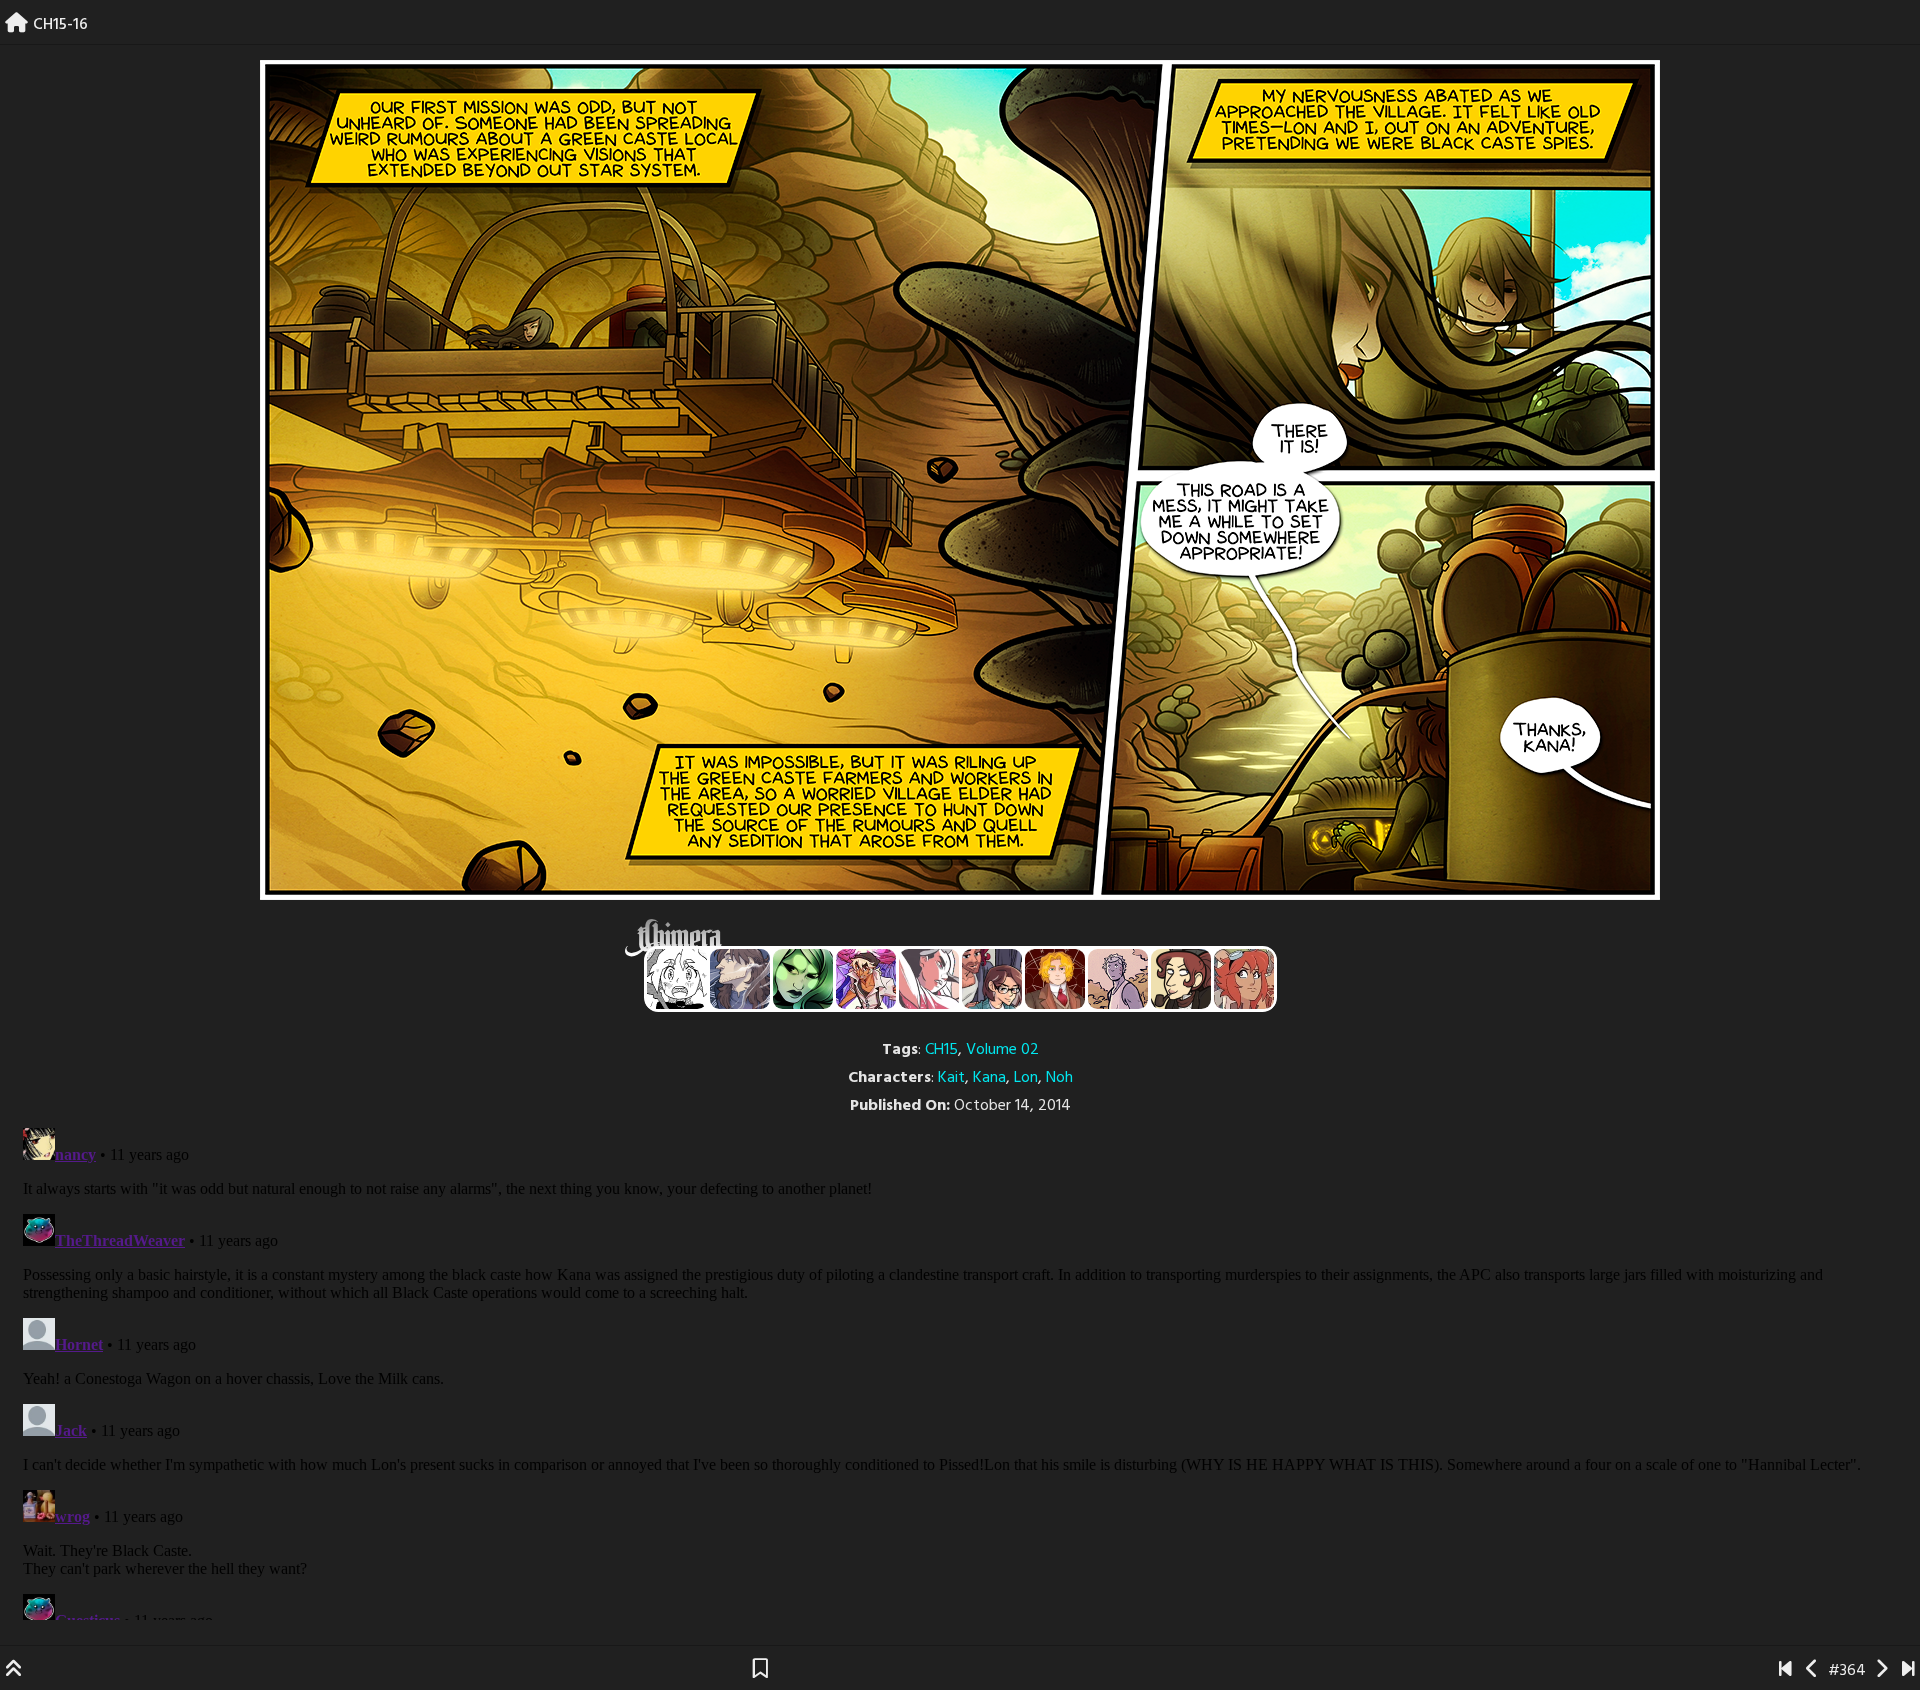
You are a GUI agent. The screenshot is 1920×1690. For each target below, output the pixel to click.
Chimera (949, 937)
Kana (989, 1078)
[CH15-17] (1881, 1671)
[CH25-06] (1908, 1671)
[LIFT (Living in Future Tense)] (992, 979)
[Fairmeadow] (1118, 979)
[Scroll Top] (14, 1671)
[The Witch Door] (740, 979)
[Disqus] (960, 1370)
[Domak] (677, 979)
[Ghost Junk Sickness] (866, 979)
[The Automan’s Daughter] (1244, 979)
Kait (951, 1078)
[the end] (803, 979)
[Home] (16, 25)
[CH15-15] (1812, 1671)
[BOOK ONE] (1785, 1671)
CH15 (941, 1050)
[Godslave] (929, 979)
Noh (1059, 1078)
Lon (1026, 1078)
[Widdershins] (1181, 979)
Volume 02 (1002, 1050)
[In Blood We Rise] (1055, 979)
